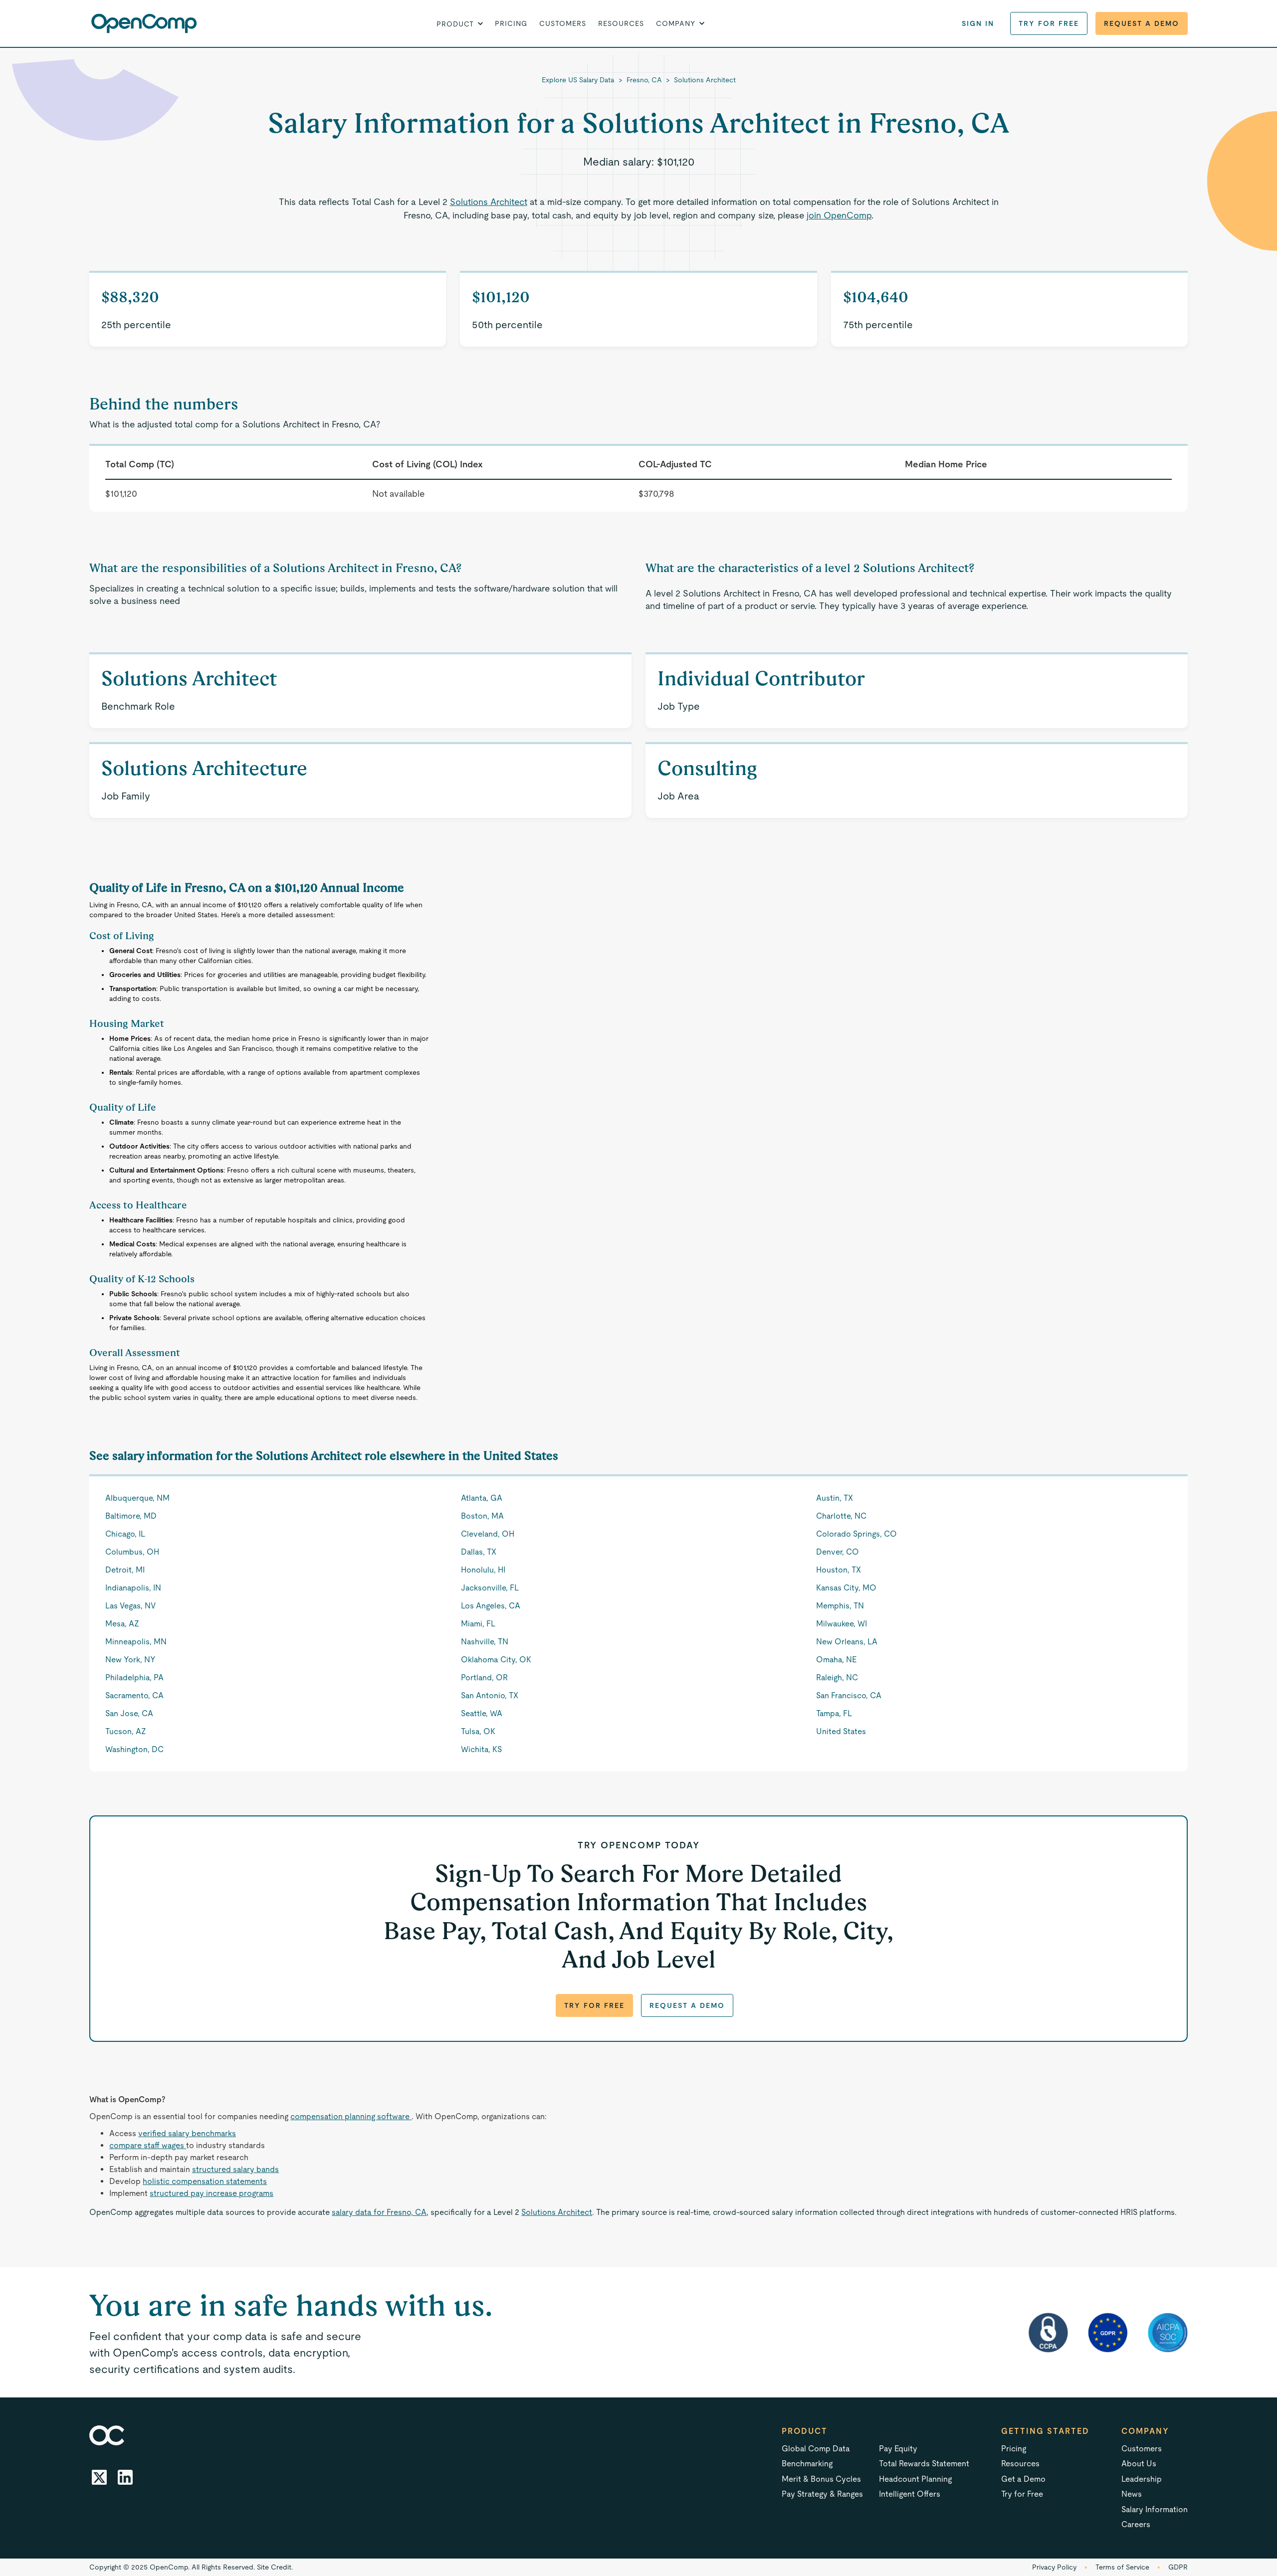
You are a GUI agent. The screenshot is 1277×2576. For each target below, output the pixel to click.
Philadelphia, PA (134, 1678)
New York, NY (130, 1660)
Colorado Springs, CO (856, 1534)
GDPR (1178, 2567)
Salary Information (1155, 2509)
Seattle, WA (482, 1713)
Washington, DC (134, 1749)
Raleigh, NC (837, 1678)
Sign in (978, 23)
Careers (1136, 2524)
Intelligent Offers (910, 2494)
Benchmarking (807, 2464)
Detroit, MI (125, 1570)
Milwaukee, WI (842, 1624)
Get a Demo (1023, 2479)
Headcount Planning (915, 2479)
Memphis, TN (840, 1606)
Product (805, 2431)
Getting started (1045, 2431)
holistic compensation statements (205, 2181)
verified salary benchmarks (187, 2133)
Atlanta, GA (482, 1498)
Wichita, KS (481, 1749)
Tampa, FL (834, 1713)
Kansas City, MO (846, 1588)
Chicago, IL (125, 1534)
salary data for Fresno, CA (379, 2212)
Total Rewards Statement (924, 2464)
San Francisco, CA (849, 1695)
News (1132, 2494)
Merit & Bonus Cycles (821, 2479)
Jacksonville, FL (490, 1588)
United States (841, 1731)
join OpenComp (839, 215)
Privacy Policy (1054, 2567)
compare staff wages (148, 2145)
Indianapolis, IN (133, 1588)
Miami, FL (478, 1624)
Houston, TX (839, 1570)
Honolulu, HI (483, 1570)
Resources (621, 23)
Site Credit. (275, 2567)
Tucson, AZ (126, 1731)
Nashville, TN (485, 1642)
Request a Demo (1142, 23)
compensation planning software (351, 2116)
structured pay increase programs (212, 2193)
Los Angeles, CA (491, 1606)
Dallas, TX (479, 1552)
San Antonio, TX (490, 1695)
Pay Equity (898, 2449)
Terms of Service (1122, 2567)
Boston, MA (482, 1516)
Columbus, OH (132, 1552)
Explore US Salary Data (578, 80)
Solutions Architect (705, 80)
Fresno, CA (644, 80)
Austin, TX (835, 1498)
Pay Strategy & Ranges (822, 2494)
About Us (1139, 2464)
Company (1145, 2431)
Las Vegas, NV (130, 1606)
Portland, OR (484, 1678)
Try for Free (1049, 23)
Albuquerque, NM (137, 1498)
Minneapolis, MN (136, 1642)
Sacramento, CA (134, 1695)
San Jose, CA (129, 1713)
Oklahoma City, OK (496, 1660)
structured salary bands (235, 2169)
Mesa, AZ (122, 1624)
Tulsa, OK (478, 1731)
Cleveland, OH (488, 1534)
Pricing (511, 23)
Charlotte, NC (841, 1516)
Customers (563, 23)
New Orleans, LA (847, 1642)
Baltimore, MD (131, 1516)
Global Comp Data (816, 2449)
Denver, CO (838, 1552)
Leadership (1142, 2479)
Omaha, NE (836, 1660)
